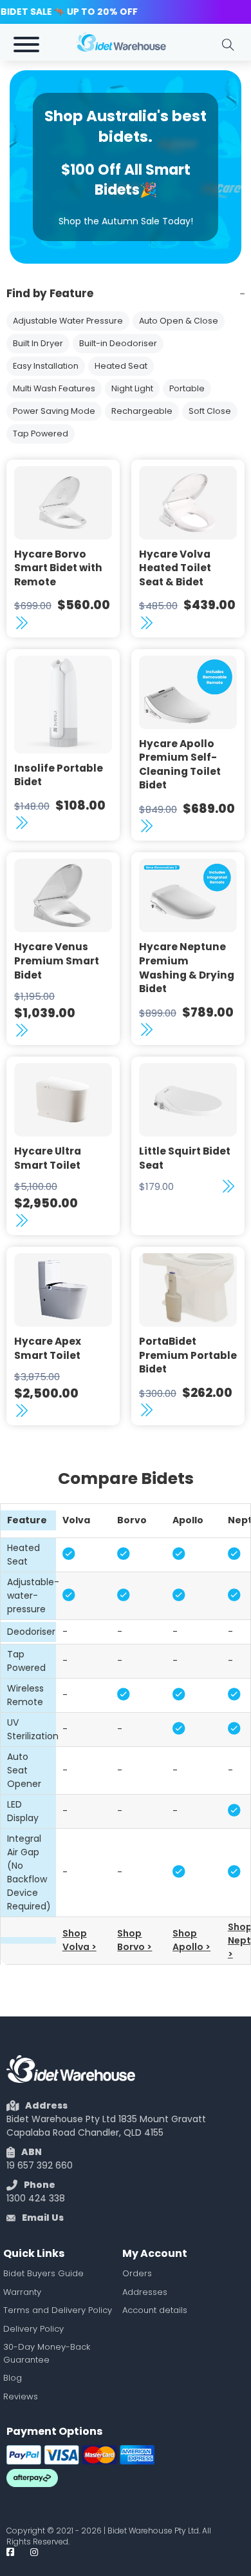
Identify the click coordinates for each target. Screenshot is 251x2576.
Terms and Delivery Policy (58, 2310)
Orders (137, 2273)
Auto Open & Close (179, 321)
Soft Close (210, 411)
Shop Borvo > (135, 1940)
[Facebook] (10, 2552)
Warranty (22, 2292)
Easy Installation (46, 366)
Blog (13, 2378)
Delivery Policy (33, 2329)
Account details (155, 2310)
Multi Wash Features (54, 388)
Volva (76, 1520)
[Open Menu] (26, 44)
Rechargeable (142, 411)
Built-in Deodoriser (118, 343)
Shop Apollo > (191, 1940)
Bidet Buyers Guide (43, 2273)
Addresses (145, 2292)
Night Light (132, 388)
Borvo (132, 1520)
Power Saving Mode (54, 411)
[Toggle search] (228, 44)
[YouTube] (34, 2552)
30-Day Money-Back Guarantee (47, 2353)
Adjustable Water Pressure (68, 321)
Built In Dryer (38, 343)
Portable (187, 388)
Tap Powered (41, 434)
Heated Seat (121, 366)
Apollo (188, 1520)
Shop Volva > (79, 1940)
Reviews (21, 2396)
